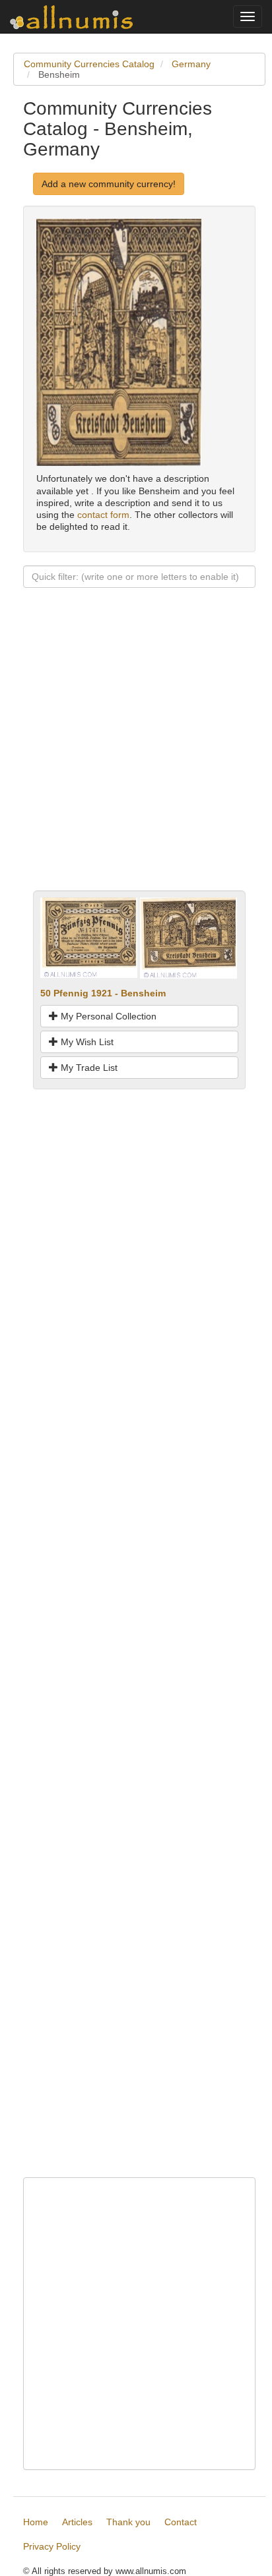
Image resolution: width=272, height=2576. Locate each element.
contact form (103, 515)
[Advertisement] (136, 755)
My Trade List (88, 1068)
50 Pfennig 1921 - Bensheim (103, 993)
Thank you (128, 2522)
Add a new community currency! (109, 184)
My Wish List (86, 1042)
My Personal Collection (107, 1016)
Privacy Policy (52, 2546)
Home (36, 2522)
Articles (77, 2522)
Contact (181, 2522)
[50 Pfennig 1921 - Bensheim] (89, 937)
